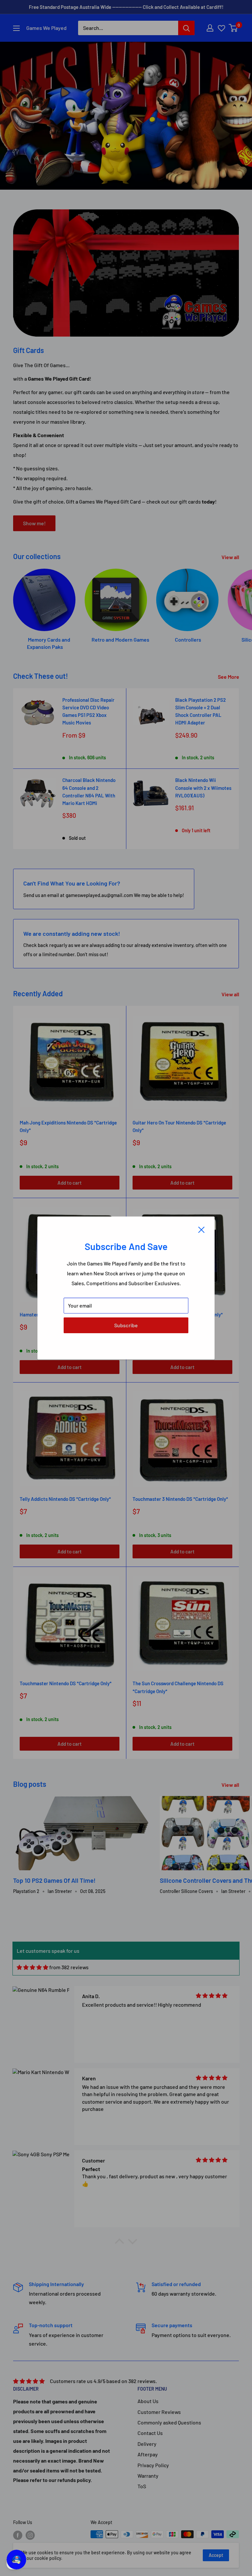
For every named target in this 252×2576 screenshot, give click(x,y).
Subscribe (126, 1325)
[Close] (201, 1229)
